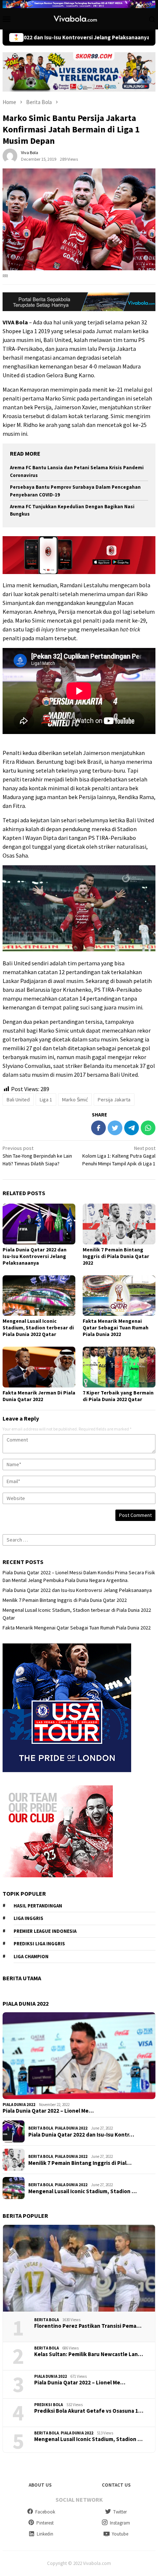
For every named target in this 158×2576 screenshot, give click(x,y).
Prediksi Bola (49, 2405)
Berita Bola (41, 2128)
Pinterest (45, 2523)
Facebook (45, 2512)
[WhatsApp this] (148, 1128)
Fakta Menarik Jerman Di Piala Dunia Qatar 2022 (39, 1396)
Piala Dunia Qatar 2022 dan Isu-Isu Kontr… (81, 2135)
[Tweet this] (115, 1128)
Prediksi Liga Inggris (39, 1944)
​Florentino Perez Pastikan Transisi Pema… (88, 2326)
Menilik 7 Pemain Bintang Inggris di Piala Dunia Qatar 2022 (116, 1256)
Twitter (120, 2512)
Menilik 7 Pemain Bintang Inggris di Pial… (80, 2163)
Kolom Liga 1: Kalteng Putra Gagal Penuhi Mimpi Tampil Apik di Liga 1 (119, 1156)
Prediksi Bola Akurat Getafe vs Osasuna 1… (89, 2411)
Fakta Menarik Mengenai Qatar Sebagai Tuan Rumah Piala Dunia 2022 (116, 1328)
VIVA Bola (15, 322)
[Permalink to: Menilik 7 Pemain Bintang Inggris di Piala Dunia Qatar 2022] (119, 1224)
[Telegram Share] (132, 1128)
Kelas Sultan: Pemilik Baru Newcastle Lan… (89, 2354)
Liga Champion (31, 1957)
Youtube (120, 2534)
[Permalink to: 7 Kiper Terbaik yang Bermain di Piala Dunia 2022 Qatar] (119, 1367)
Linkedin (45, 2534)
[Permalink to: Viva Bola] (10, 155)
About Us (40, 2485)
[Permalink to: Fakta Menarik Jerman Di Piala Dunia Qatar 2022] (39, 1367)
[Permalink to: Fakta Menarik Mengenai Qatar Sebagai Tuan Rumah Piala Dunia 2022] (119, 1296)
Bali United (18, 1100)
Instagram (120, 2523)
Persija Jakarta (114, 1100)
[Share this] (98, 1128)
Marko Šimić (75, 1100)
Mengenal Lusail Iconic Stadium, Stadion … (82, 2191)
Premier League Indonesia (45, 1931)
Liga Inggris (28, 1918)
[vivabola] (79, 18)
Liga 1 (46, 1100)
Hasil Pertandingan (38, 1906)
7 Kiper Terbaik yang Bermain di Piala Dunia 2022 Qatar (118, 1396)
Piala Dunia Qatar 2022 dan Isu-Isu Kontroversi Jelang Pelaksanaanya (35, 1256)
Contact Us (116, 2485)
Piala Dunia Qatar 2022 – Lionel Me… (48, 2111)
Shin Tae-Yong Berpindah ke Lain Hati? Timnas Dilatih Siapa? (37, 1156)
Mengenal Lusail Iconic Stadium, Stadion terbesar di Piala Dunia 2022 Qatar (38, 1328)
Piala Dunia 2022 (19, 2105)
